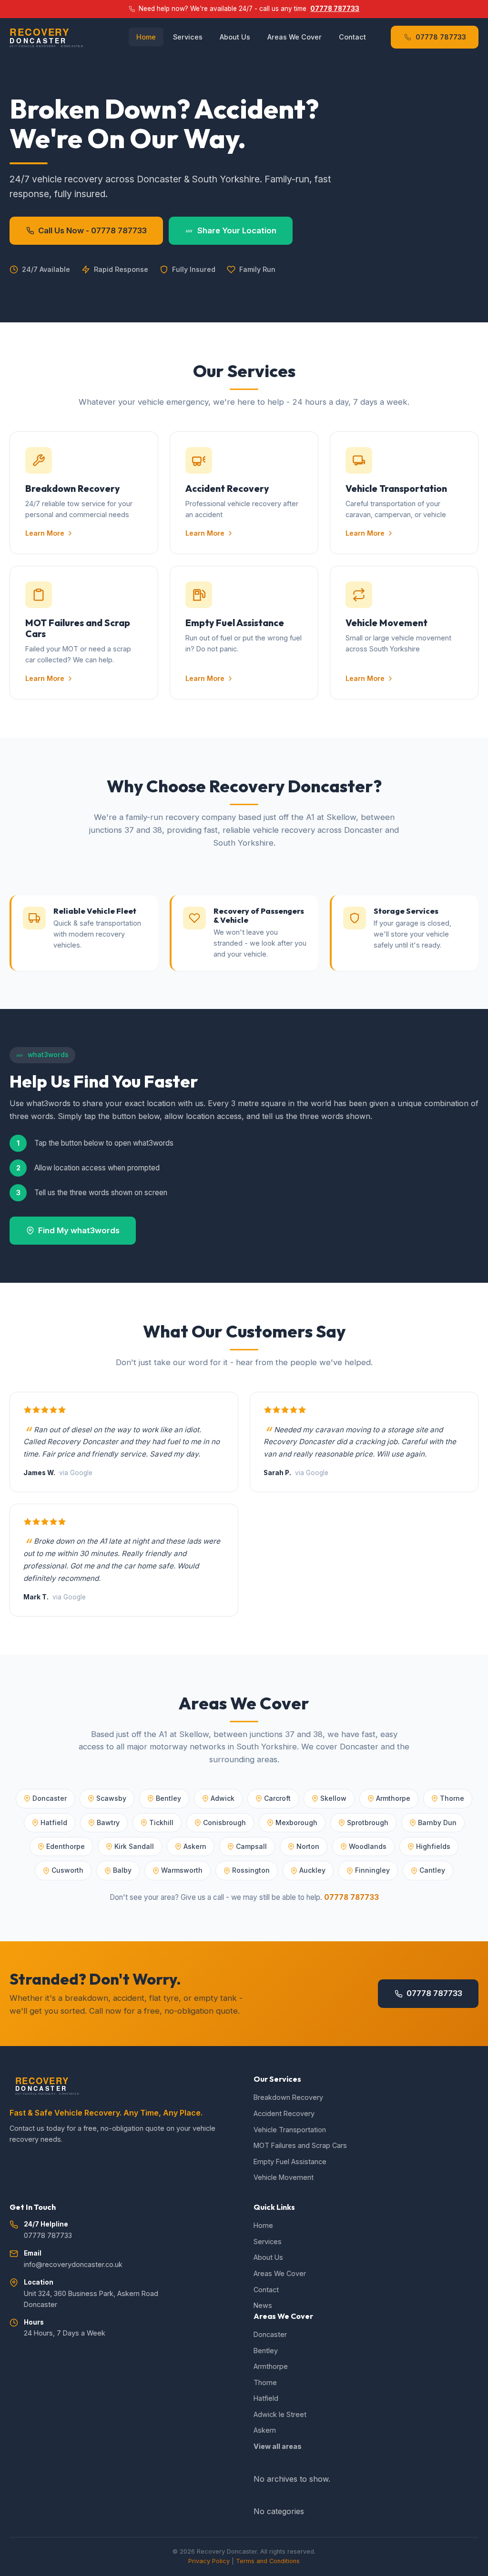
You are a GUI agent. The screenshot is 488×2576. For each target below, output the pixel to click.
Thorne (265, 2382)
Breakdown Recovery (288, 2097)
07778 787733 (335, 9)
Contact (352, 37)
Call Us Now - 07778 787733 (92, 230)
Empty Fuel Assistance (290, 2162)
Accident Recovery (284, 2113)
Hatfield (266, 2398)
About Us (235, 37)
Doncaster (270, 2334)
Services (188, 37)
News (263, 2305)
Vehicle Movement (284, 2177)
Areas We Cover (295, 37)
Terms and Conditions (268, 2561)
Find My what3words (79, 1230)
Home (146, 37)
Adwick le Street (280, 2414)
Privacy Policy (209, 2561)
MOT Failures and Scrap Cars (300, 2145)
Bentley (266, 2351)
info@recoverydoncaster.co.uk (73, 2264)
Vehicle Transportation (290, 2130)
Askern (265, 2430)
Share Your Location (237, 230)
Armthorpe (271, 2366)
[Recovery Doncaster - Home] (61, 37)
